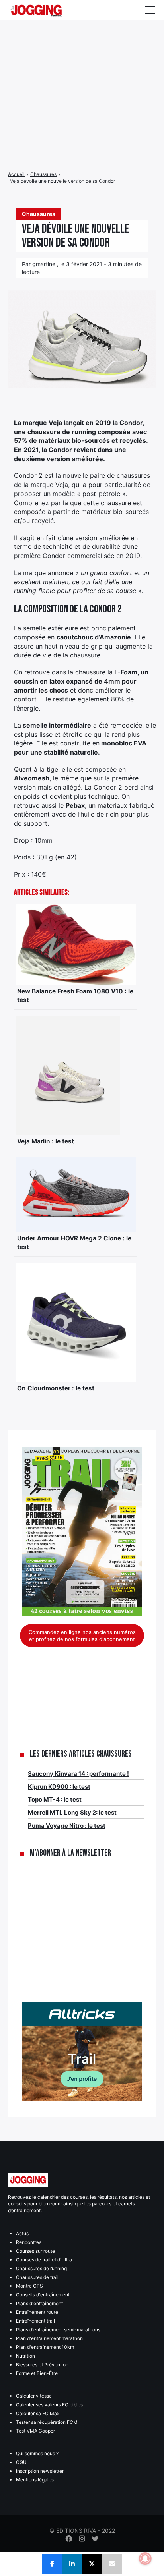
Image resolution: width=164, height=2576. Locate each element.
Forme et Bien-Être (37, 2373)
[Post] (92, 2564)
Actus (22, 2233)
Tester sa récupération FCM (47, 2422)
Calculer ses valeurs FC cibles (49, 2405)
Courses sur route (35, 2251)
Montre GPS (29, 2286)
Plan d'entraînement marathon (49, 2338)
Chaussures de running (41, 2268)
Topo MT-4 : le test (55, 1799)
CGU (21, 2462)
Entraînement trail (35, 2321)
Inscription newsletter (40, 2471)
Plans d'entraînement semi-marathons (58, 2330)
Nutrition (25, 2356)
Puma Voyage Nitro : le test (67, 1826)
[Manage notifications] (145, 2559)
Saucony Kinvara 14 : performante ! (78, 1774)
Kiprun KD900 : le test (59, 1787)
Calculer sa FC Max (38, 2413)
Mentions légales (35, 2480)
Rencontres (29, 2242)
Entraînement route (37, 2312)
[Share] (52, 2564)
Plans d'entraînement (39, 2303)
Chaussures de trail (37, 2277)
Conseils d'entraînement (43, 2295)
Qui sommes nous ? (37, 2453)
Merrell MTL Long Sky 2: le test (72, 1812)
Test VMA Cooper (35, 2431)
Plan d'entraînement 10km (45, 2347)
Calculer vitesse (34, 2396)
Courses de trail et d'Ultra (44, 2260)
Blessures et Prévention (42, 2365)
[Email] (112, 2564)
